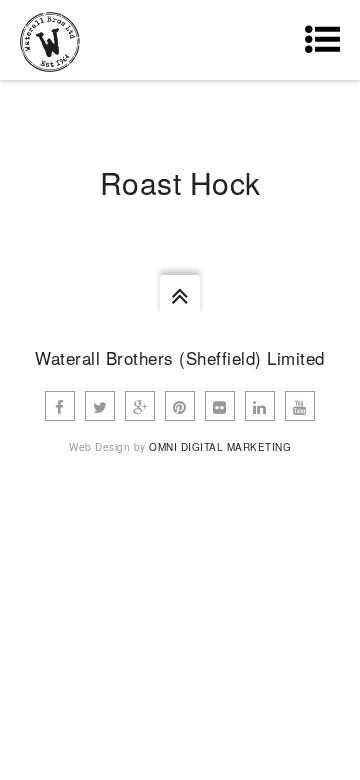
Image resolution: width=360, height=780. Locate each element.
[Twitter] (100, 406)
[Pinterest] (180, 406)
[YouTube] (300, 406)
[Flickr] (220, 406)
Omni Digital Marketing (220, 447)
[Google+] (140, 406)
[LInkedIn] (260, 406)
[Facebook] (60, 406)
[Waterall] (50, 40)
